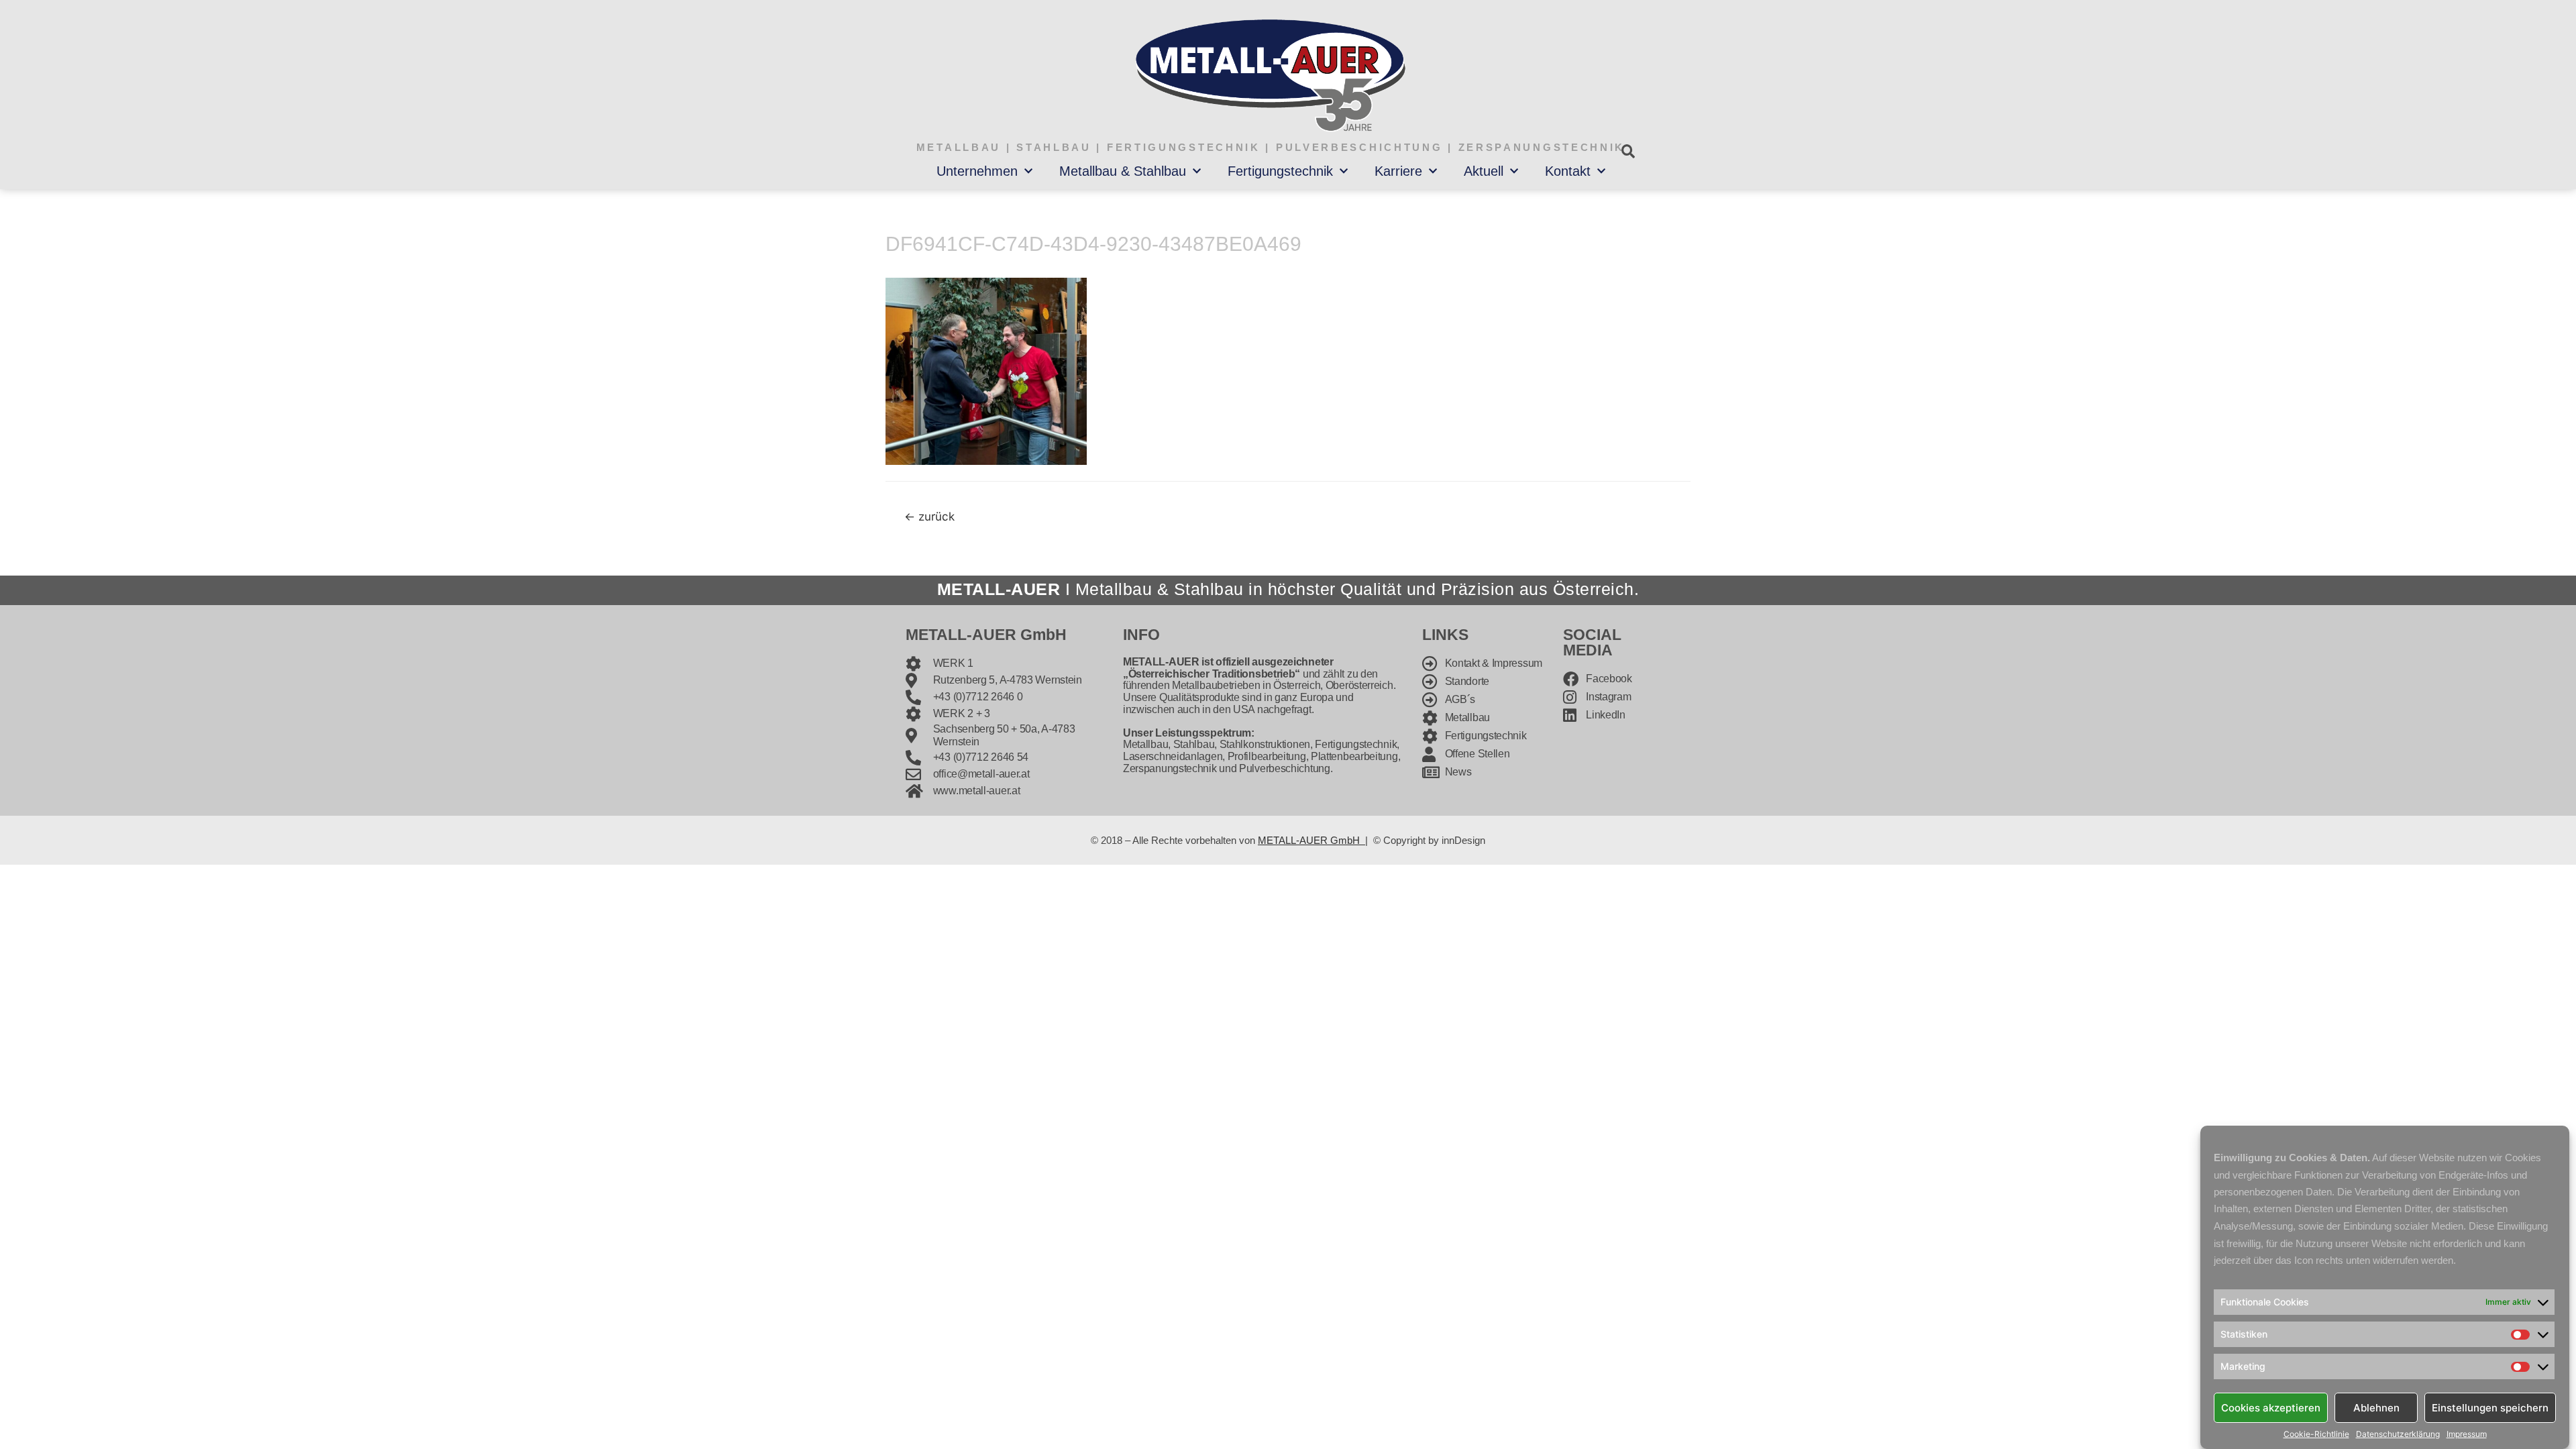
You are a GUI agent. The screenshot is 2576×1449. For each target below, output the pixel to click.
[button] (1628, 151)
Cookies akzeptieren (2271, 1407)
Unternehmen (977, 171)
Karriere (1398, 171)
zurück (929, 516)
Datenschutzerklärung (2398, 1434)
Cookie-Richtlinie (2316, 1434)
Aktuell (1484, 171)
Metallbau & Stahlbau (1123, 171)
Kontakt (1568, 171)
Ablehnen (2376, 1407)
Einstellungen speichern (2490, 1407)
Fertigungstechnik (1280, 171)
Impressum (2467, 1434)
